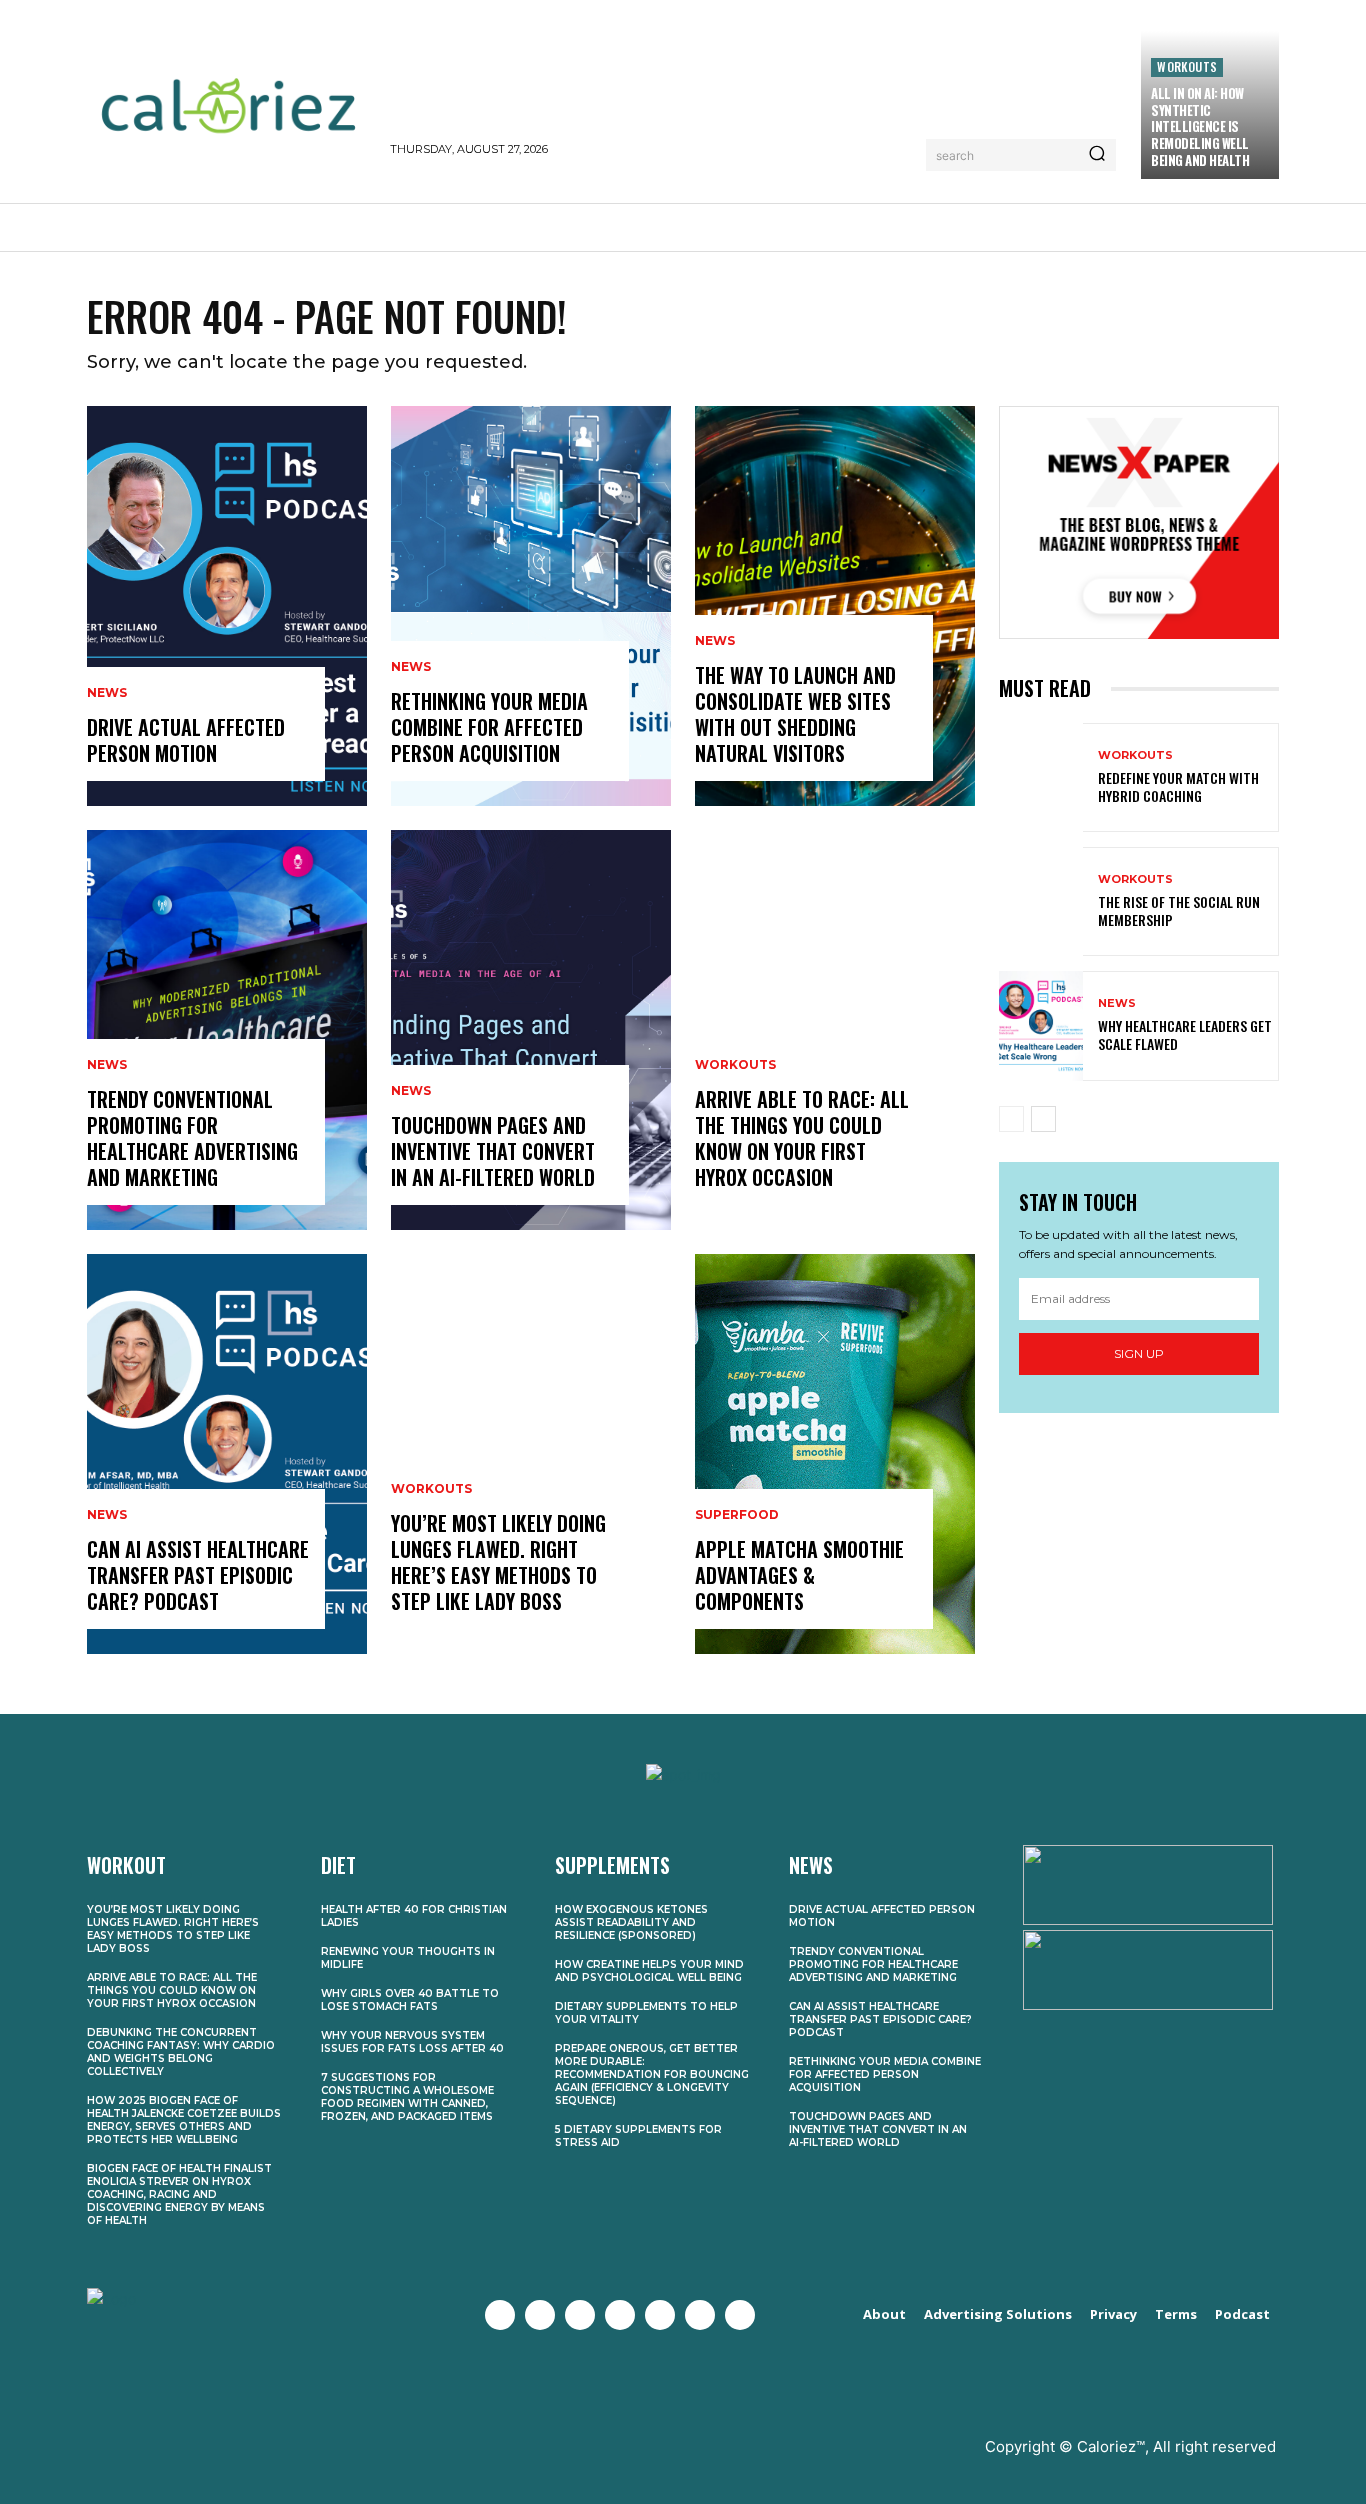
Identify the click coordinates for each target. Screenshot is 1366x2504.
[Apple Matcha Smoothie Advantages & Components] (835, 1454)
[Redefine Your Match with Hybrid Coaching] (1041, 777)
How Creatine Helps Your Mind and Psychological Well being (649, 1971)
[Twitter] (540, 2315)
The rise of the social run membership (1179, 910)
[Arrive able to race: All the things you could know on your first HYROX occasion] (835, 1030)
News (107, 693)
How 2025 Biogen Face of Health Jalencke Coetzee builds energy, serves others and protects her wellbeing (184, 2120)
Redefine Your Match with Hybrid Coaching (1178, 786)
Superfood (737, 1515)
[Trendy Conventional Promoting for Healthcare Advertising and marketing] (227, 1030)
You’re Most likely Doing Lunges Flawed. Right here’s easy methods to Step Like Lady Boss (498, 1562)
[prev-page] (1011, 1119)
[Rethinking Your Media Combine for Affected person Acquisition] (531, 606)
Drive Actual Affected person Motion (186, 740)
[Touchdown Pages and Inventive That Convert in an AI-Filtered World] (531, 1030)
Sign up (1139, 1353)
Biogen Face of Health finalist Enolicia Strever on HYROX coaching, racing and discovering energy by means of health (179, 2194)
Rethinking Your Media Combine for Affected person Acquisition (489, 727)
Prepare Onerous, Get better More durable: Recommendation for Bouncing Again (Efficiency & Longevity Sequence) (652, 2074)
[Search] (1097, 155)
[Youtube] (620, 2315)
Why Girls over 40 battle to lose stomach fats (410, 2000)
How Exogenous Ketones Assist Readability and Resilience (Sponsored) (631, 1922)
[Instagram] (580, 2315)
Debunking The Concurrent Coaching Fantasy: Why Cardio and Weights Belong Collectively (181, 2052)
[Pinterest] (660, 2315)
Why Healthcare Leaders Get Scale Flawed (1185, 1034)
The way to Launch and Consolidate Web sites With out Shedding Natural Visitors (795, 714)
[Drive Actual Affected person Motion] (227, 606)
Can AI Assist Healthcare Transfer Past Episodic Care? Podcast (198, 1575)
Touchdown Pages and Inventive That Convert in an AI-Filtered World (493, 1151)
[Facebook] (500, 2315)
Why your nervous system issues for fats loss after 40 (412, 2042)
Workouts (1187, 66)
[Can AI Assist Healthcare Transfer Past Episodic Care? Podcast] (227, 1454)
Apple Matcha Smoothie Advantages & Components (799, 1575)
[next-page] (1043, 1119)
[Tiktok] (740, 2315)
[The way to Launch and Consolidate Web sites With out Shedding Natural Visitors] (835, 606)
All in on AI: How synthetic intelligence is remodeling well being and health (1200, 127)
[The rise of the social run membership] (1041, 901)
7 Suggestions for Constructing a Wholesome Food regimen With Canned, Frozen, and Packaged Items (407, 2097)
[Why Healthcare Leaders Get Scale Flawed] (1041, 1025)
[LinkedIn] (700, 2315)
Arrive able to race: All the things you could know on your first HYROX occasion (802, 1138)
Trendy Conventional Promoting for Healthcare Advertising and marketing (192, 1138)
